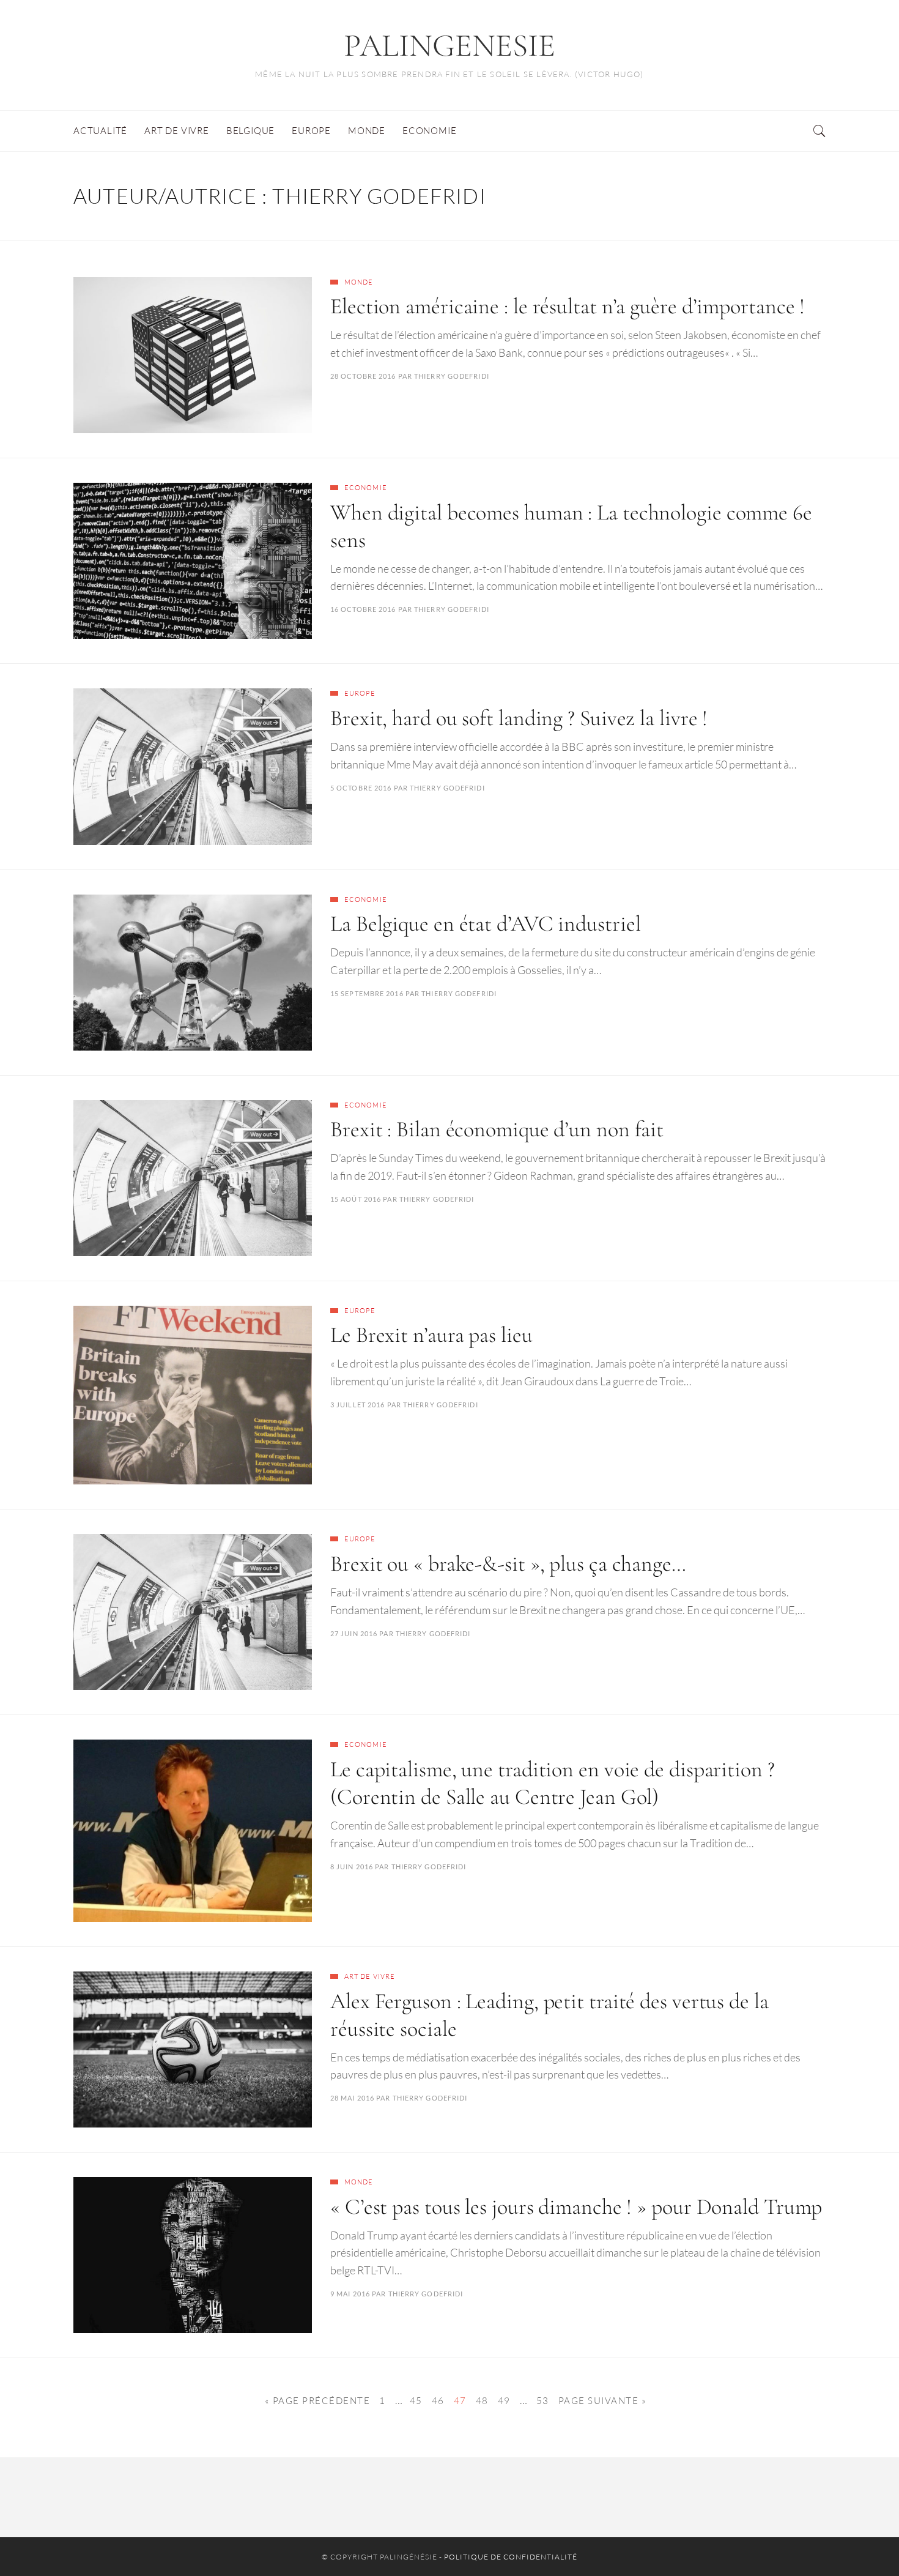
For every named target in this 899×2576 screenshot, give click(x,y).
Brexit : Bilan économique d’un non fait (497, 1129)
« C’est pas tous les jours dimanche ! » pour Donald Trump (576, 2207)
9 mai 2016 (350, 2294)
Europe (360, 693)
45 (416, 2401)
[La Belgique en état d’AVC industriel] (193, 973)
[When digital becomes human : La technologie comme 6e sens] (193, 561)
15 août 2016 (356, 1199)
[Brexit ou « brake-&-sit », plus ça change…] (193, 1612)
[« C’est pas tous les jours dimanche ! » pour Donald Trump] (193, 2255)
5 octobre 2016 (361, 788)
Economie (366, 488)
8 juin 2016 (352, 1867)
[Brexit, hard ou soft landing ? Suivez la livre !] (193, 766)
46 (438, 2401)
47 (460, 2401)
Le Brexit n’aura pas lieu (431, 1335)
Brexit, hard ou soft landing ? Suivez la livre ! (519, 718)
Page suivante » (603, 2401)
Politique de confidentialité (511, 2557)
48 (482, 2401)
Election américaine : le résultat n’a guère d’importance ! (568, 306)
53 (543, 2401)
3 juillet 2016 (357, 1405)
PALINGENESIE (449, 46)
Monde (359, 282)
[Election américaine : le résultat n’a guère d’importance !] (193, 355)
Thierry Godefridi (452, 376)
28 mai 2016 (352, 2098)
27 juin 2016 (354, 1633)
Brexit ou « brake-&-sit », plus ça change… (508, 1564)
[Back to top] (860, 2540)
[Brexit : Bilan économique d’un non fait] (193, 1178)
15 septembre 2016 (367, 993)
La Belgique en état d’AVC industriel (485, 924)
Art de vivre (370, 1976)
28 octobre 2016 (363, 376)
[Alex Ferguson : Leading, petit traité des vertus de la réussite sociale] (193, 2049)
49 (504, 2401)
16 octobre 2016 (363, 609)
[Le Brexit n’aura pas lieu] (193, 1395)
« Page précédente (318, 2401)
